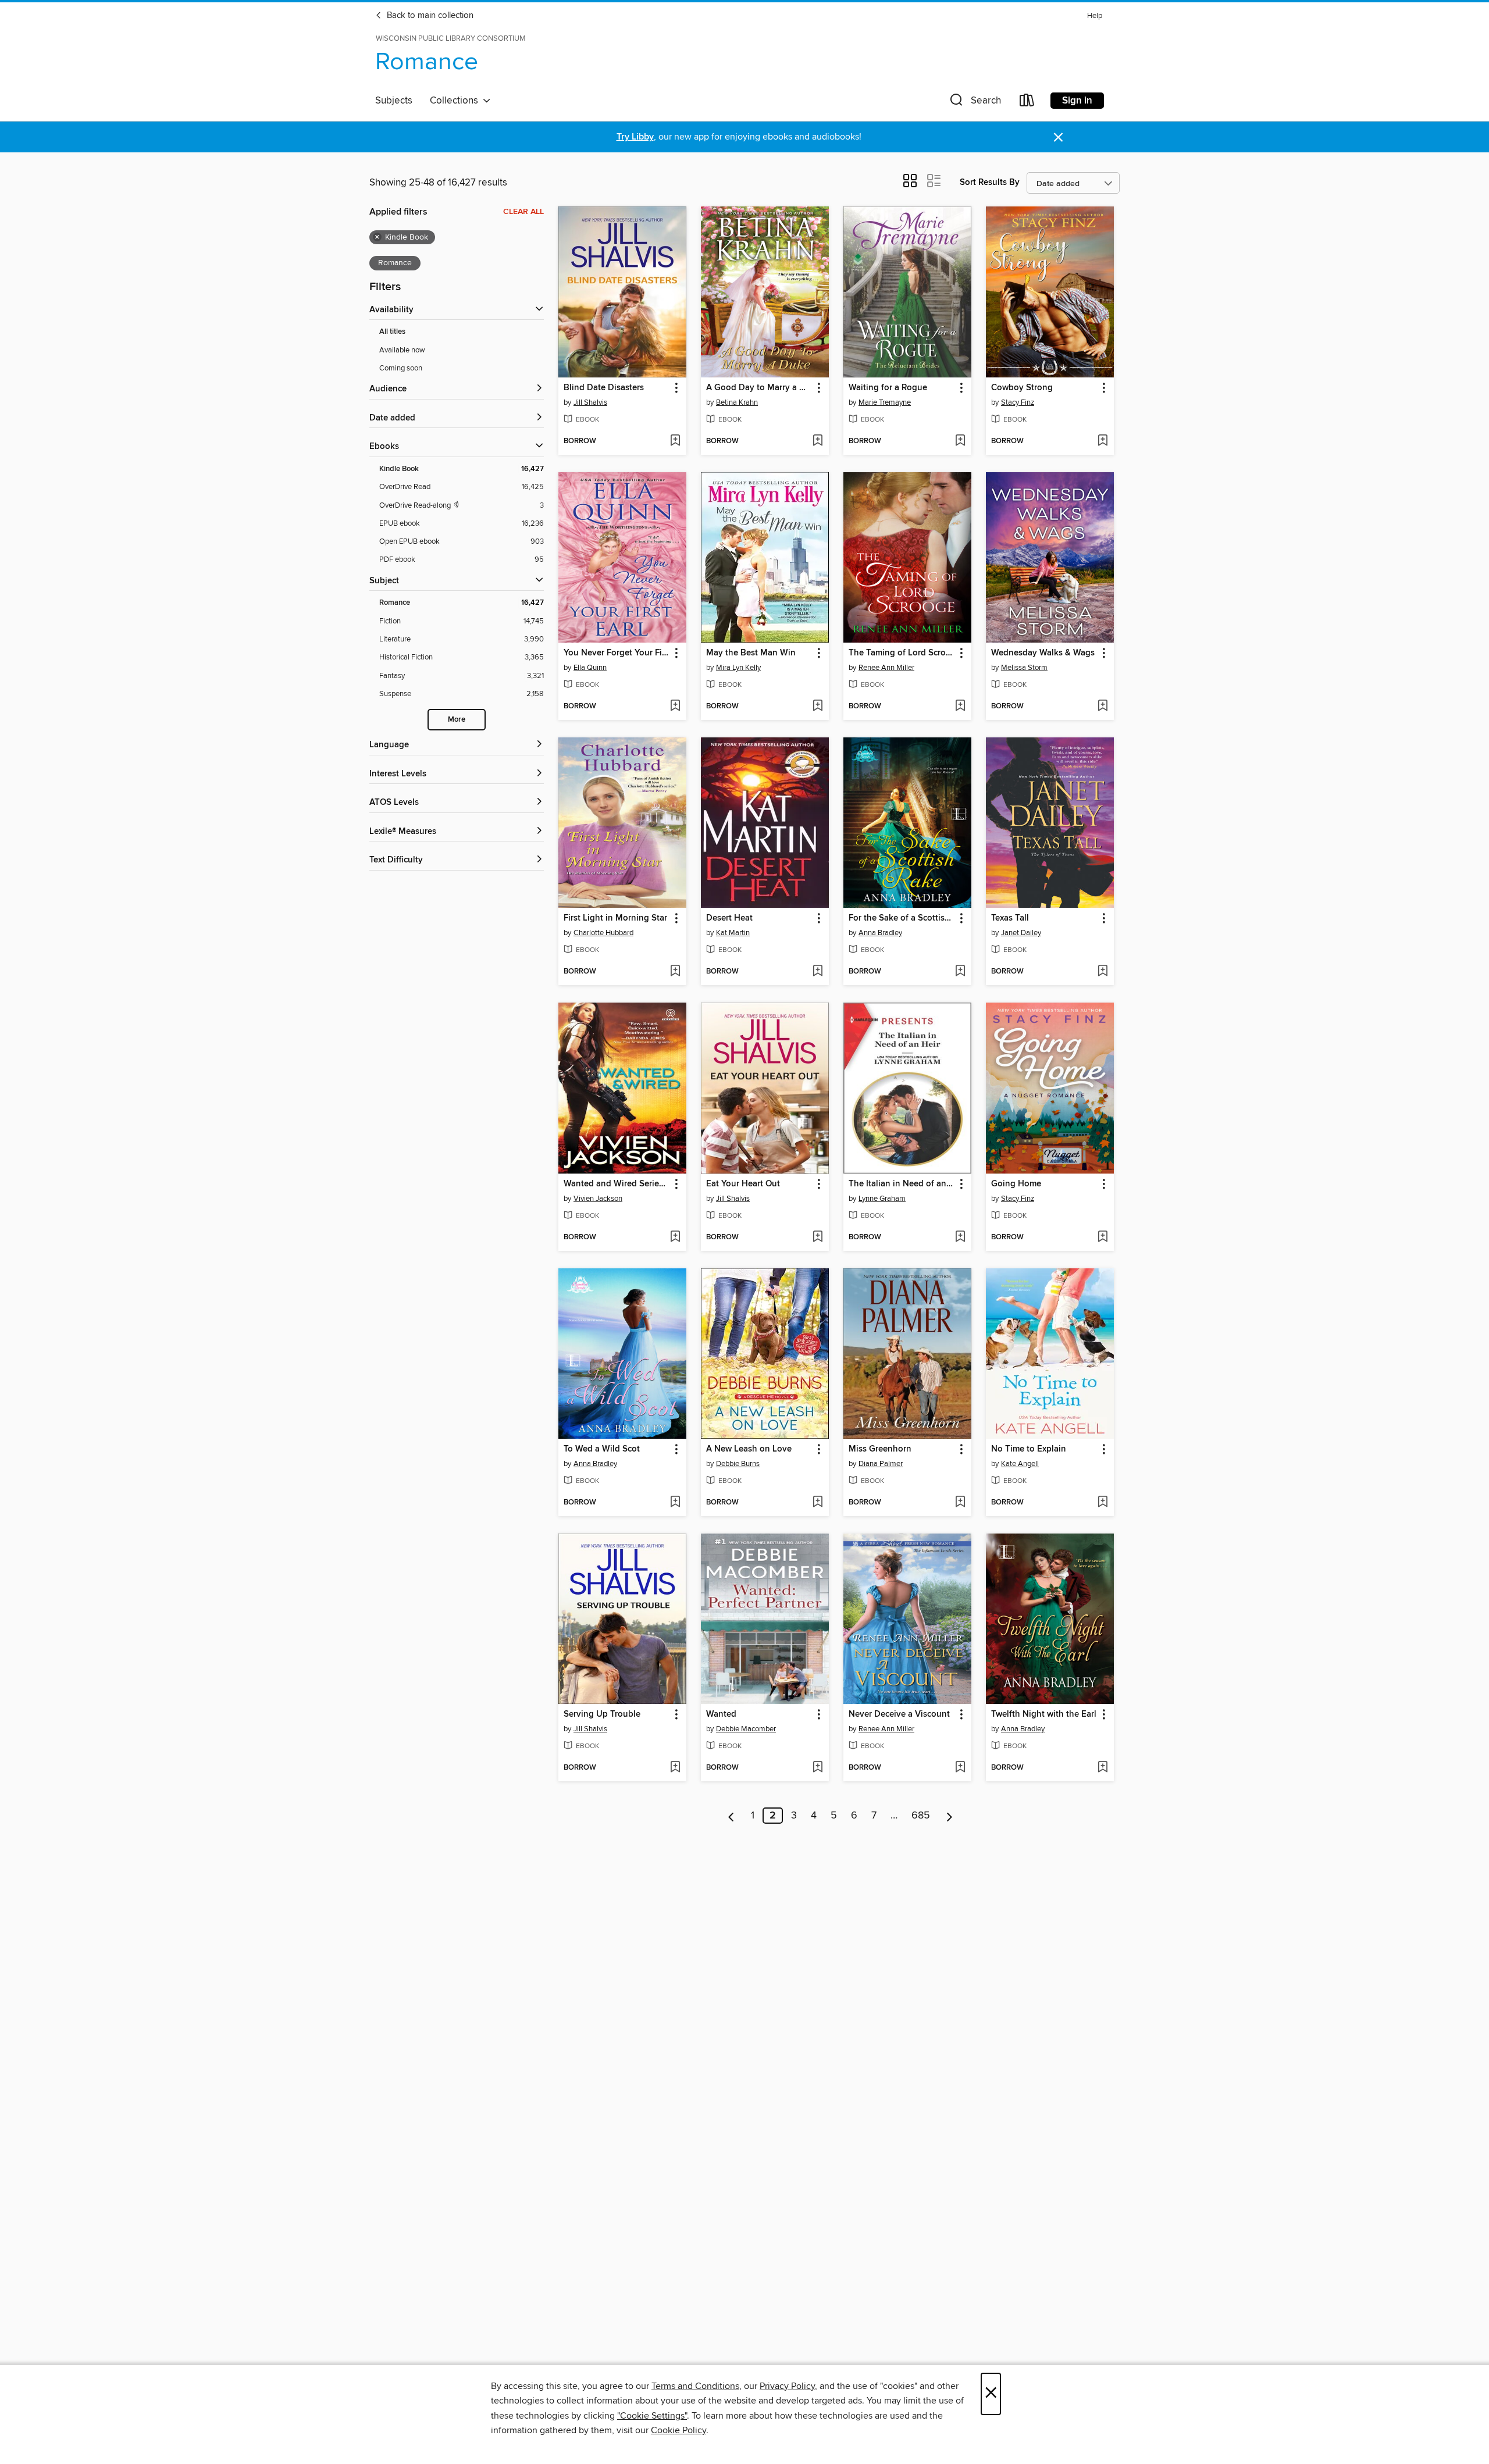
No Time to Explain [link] (1029, 1449)
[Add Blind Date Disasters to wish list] (675, 441)
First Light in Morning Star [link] (615, 918)
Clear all (523, 212)
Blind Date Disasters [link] (604, 388)
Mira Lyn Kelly (738, 668)
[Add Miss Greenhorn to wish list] (960, 1503)
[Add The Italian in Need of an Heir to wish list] (960, 1238)
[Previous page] (731, 1816)
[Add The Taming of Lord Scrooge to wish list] (960, 707)
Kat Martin (733, 933)
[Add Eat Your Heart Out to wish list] (817, 1238)
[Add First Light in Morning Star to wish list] (675, 972)
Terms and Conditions (695, 2386)
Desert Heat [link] (729, 918)
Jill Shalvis (590, 402)
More (457, 720)
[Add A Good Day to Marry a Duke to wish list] (817, 441)
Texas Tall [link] (1010, 918)
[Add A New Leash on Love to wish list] (817, 1503)
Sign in (1077, 101)
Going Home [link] (1016, 1184)
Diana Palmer (881, 1464)
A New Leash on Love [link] (749, 1449)
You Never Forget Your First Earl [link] (617, 653)
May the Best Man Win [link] (751, 653)
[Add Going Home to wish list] (1102, 1238)
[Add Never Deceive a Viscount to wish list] (960, 1768)
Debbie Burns (738, 1464)
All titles (392, 332)
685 (921, 1816)
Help (1095, 16)
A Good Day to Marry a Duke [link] (759, 388)
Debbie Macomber (746, 1729)
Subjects (394, 101)
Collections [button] (456, 101)
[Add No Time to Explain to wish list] (1102, 1503)
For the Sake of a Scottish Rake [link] (902, 918)
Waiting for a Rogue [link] (888, 388)
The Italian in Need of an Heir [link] (902, 1184)
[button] (974, 103)
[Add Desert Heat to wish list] (817, 972)
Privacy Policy (787, 2386)
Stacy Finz (1018, 402)
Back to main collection (429, 16)
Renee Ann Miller (886, 668)
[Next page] (950, 1816)
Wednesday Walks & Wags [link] (1043, 653)
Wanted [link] (721, 1714)
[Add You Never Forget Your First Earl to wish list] (675, 707)
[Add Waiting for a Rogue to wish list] (960, 441)
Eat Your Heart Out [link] (743, 1184)
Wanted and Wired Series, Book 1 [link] (617, 1184)
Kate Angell (1020, 1464)
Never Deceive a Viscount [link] (899, 1714)
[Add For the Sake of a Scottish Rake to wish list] (960, 972)
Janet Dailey (1021, 933)
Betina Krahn (737, 402)
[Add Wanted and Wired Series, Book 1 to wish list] (675, 1238)
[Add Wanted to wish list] (817, 1768)
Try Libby (635, 137)
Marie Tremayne (885, 402)
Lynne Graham (882, 1199)
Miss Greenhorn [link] (880, 1449)
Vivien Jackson (598, 1199)
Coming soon (401, 368)
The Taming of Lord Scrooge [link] (902, 653)
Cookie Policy (678, 2430)
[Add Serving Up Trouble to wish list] (675, 1768)
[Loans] (1027, 103)
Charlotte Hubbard (603, 933)
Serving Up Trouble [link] (602, 1714)
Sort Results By (990, 182)
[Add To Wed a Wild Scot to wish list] (675, 1503)
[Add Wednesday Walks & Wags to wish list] (1102, 707)
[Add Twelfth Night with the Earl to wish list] (1102, 1768)
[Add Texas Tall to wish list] (1102, 972)
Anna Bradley (880, 933)
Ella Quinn (590, 668)
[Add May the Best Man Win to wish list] (817, 707)
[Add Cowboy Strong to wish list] (1102, 441)
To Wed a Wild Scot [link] (602, 1449)
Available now (402, 350)
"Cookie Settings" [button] (652, 2416)
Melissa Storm (1024, 668)
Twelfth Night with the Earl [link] (1044, 1714)
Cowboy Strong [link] (1022, 388)
